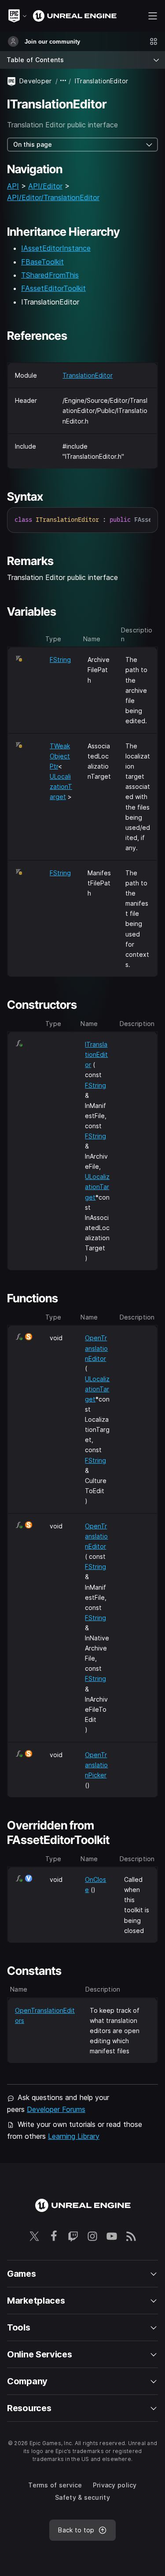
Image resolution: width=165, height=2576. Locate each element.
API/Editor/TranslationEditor (53, 197)
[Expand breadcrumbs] (63, 81)
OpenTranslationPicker (96, 1765)
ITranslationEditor (96, 1054)
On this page (33, 144)
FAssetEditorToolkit (53, 288)
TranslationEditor (88, 375)
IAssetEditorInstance (56, 248)
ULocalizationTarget (61, 786)
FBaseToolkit (42, 262)
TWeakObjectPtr (60, 756)
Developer (36, 81)
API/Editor (45, 186)
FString (60, 660)
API (13, 186)
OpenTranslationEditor (96, 1348)
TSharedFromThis (50, 275)
